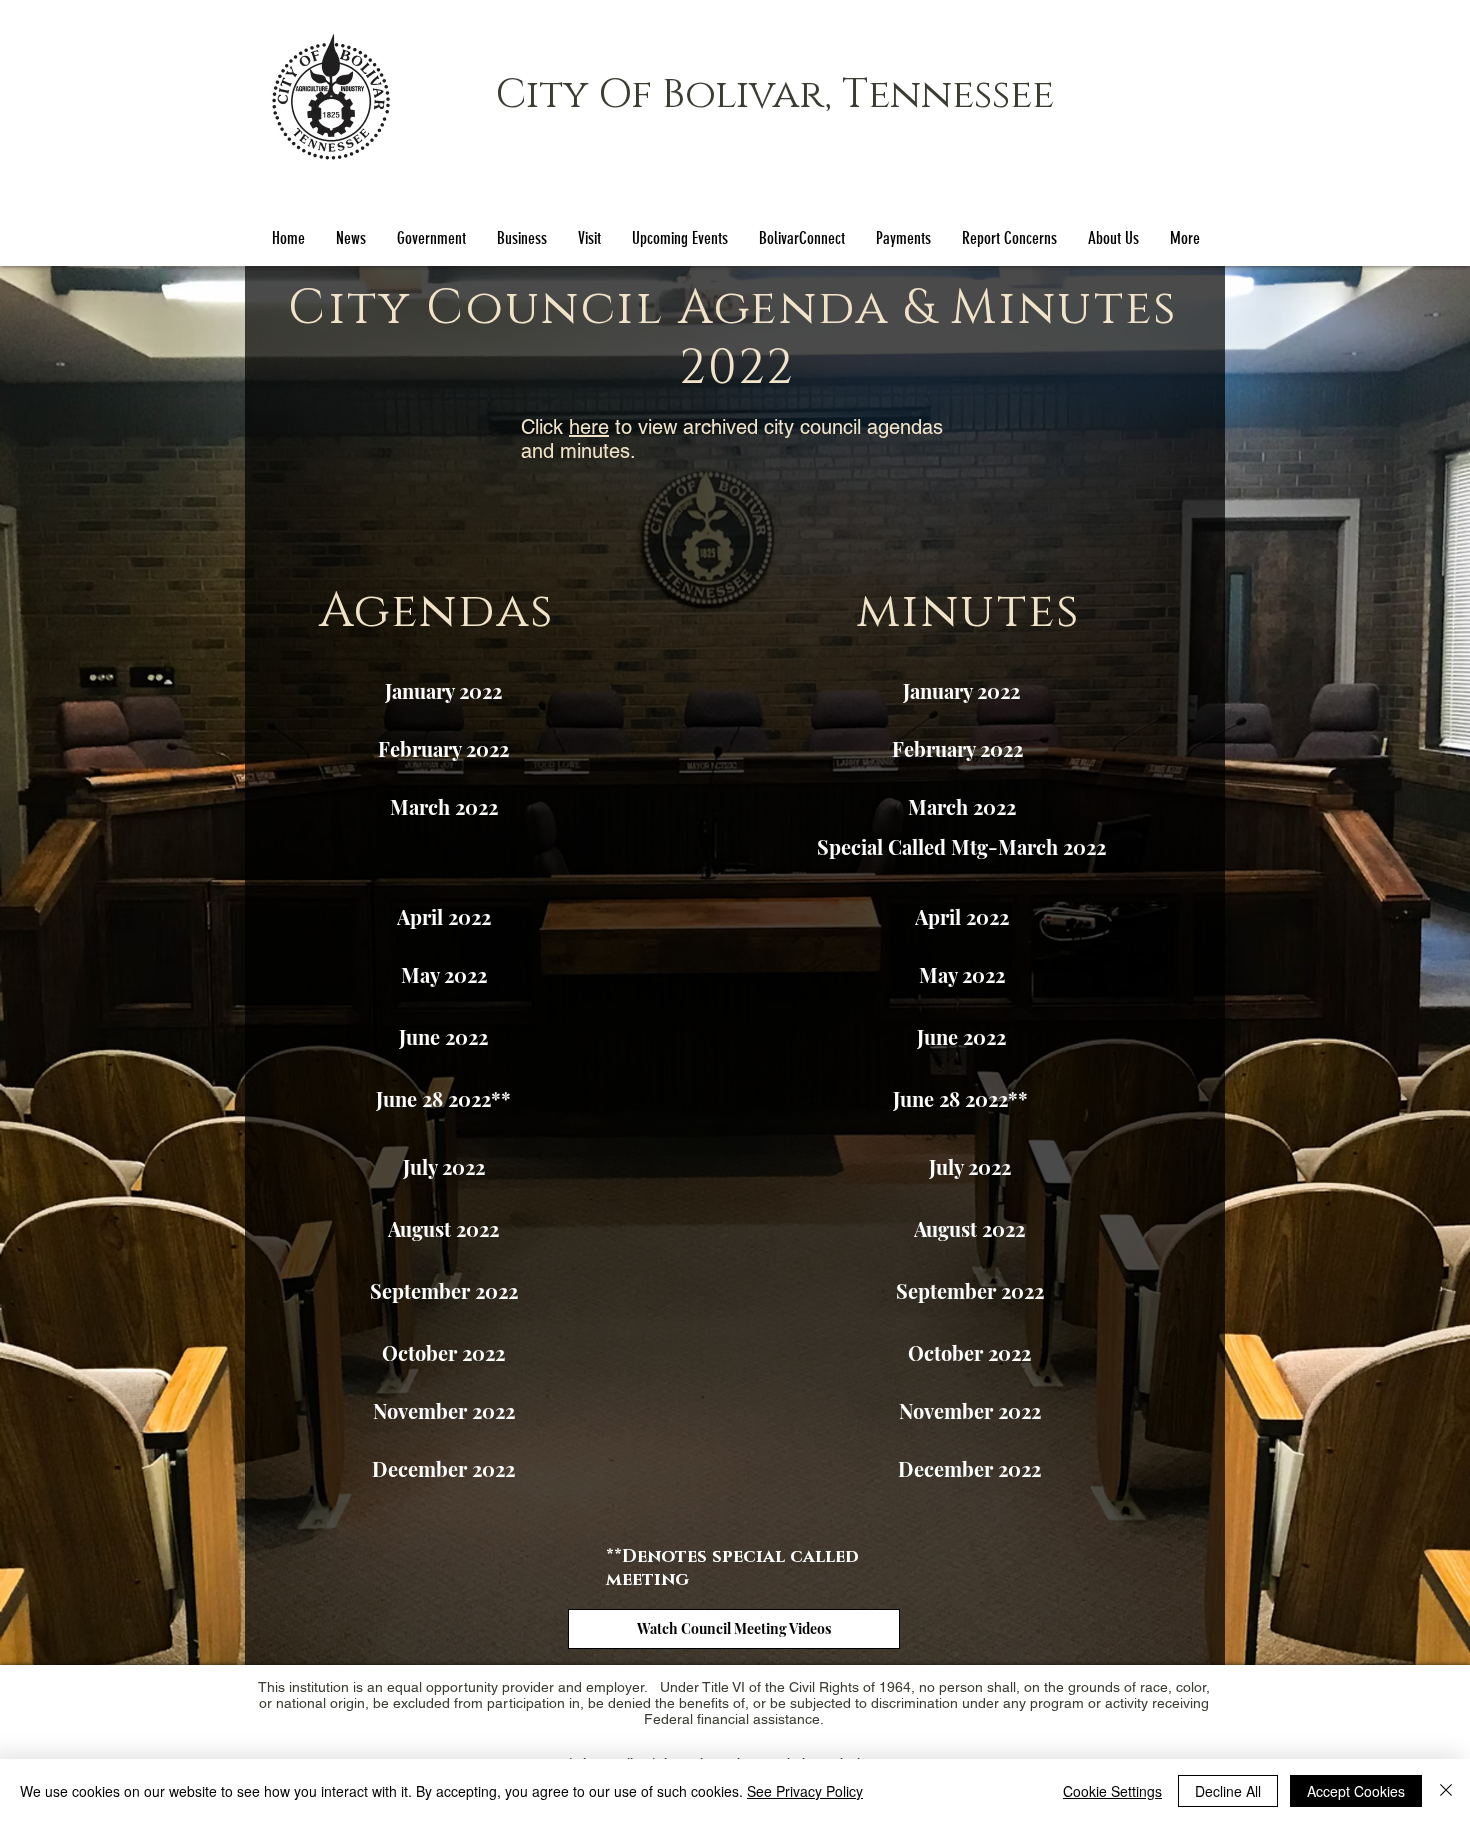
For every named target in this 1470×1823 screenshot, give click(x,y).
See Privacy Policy (805, 1791)
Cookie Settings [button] (1112, 1791)
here (589, 427)
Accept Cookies (1356, 1791)
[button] (431, 238)
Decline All (1228, 1791)
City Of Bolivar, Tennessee (775, 95)
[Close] (1446, 1791)
